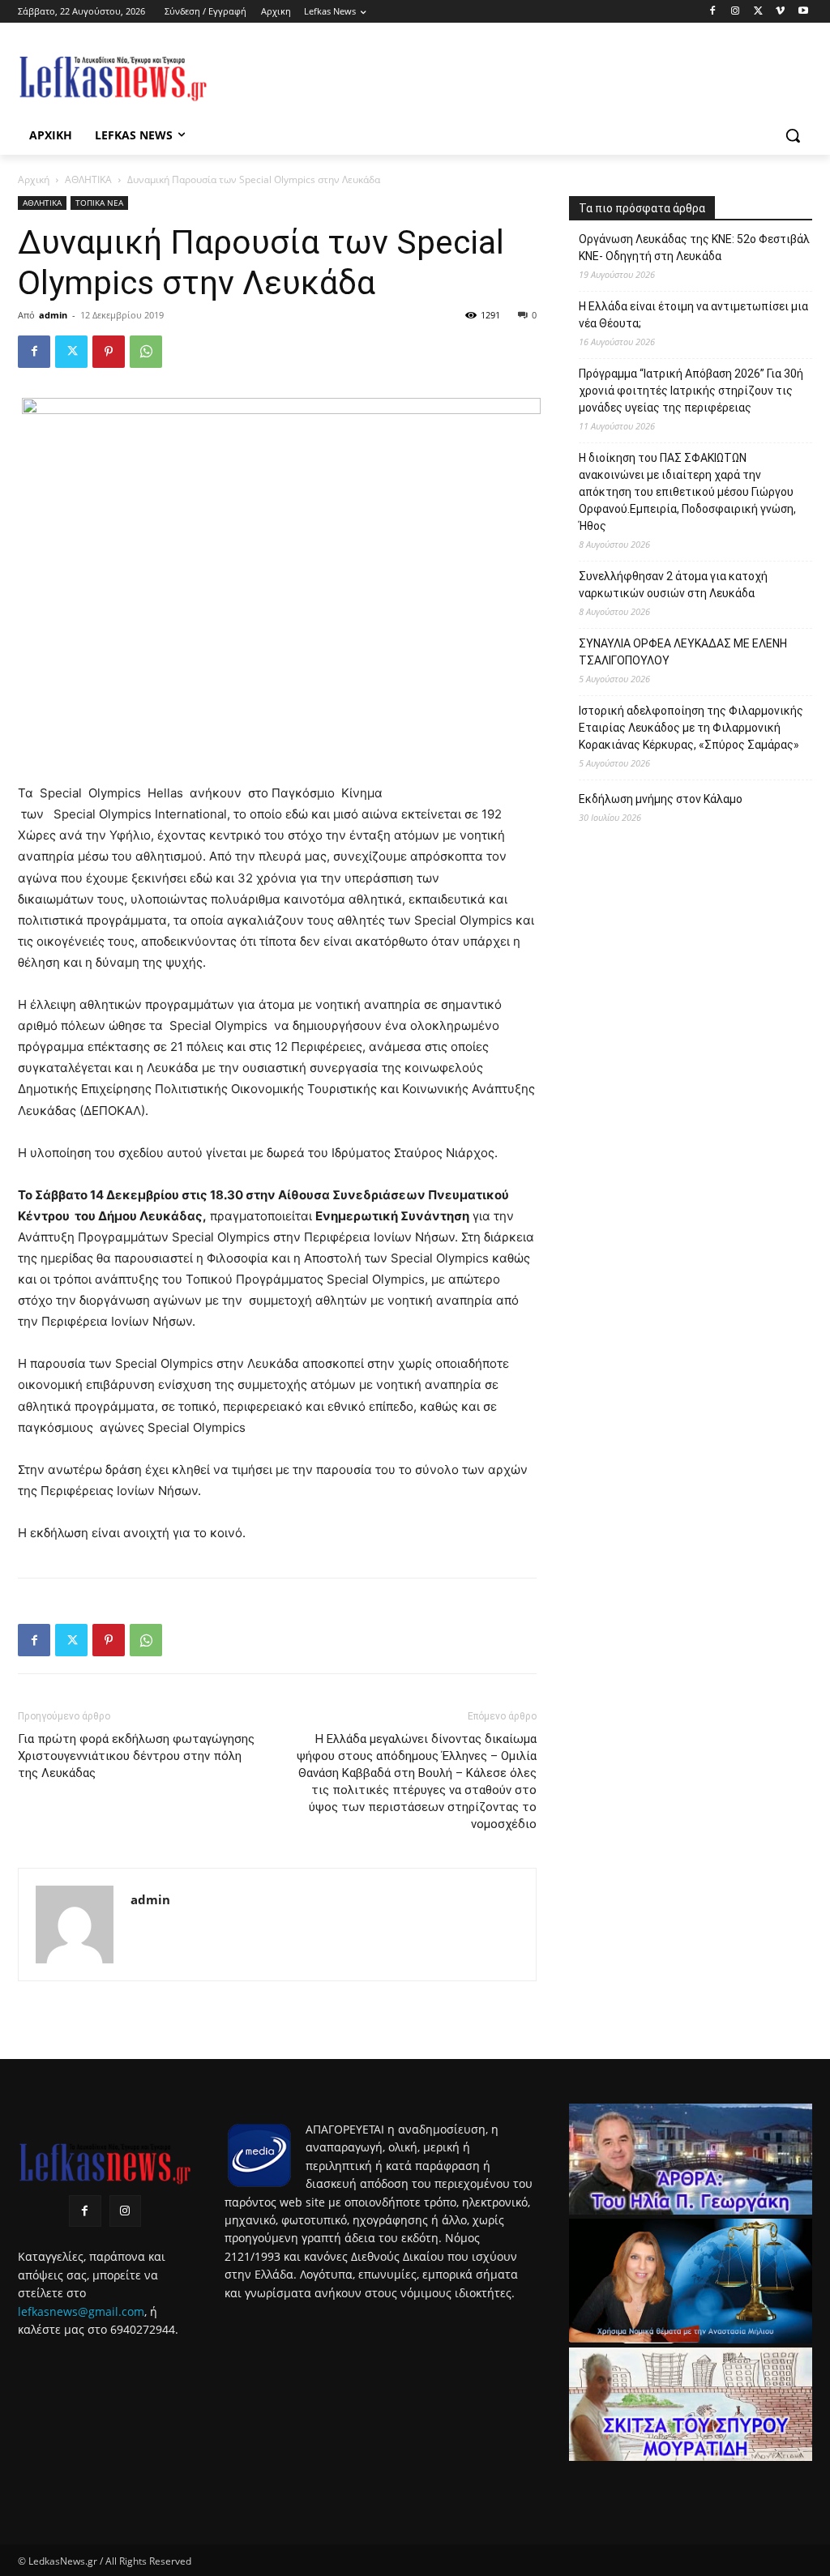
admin (53, 315)
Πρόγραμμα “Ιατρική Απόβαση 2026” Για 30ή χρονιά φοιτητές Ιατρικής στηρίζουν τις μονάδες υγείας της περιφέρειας (691, 391)
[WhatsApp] (146, 352)
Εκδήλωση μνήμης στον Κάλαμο (661, 799)
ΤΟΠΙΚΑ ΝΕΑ (99, 203)
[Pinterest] (109, 352)
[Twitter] (758, 12)
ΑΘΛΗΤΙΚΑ (88, 179)
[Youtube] (803, 12)
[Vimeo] (780, 12)
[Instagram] (736, 12)
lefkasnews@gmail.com (81, 2311)
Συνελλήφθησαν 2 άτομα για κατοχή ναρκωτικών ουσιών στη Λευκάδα (673, 585)
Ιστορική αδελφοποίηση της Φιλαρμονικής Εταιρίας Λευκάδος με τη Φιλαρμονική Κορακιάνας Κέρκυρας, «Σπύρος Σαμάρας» (691, 728)
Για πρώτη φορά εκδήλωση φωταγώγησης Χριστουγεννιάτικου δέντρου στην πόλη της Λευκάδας (136, 1756)
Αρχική (34, 179)
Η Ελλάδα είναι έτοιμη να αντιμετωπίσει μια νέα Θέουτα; (693, 315)
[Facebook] (713, 12)
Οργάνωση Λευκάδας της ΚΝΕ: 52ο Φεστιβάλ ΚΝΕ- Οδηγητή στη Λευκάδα (694, 248)
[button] (793, 135)
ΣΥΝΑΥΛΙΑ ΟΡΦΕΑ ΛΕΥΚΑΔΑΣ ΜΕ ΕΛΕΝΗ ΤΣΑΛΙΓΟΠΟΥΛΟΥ (683, 652)
